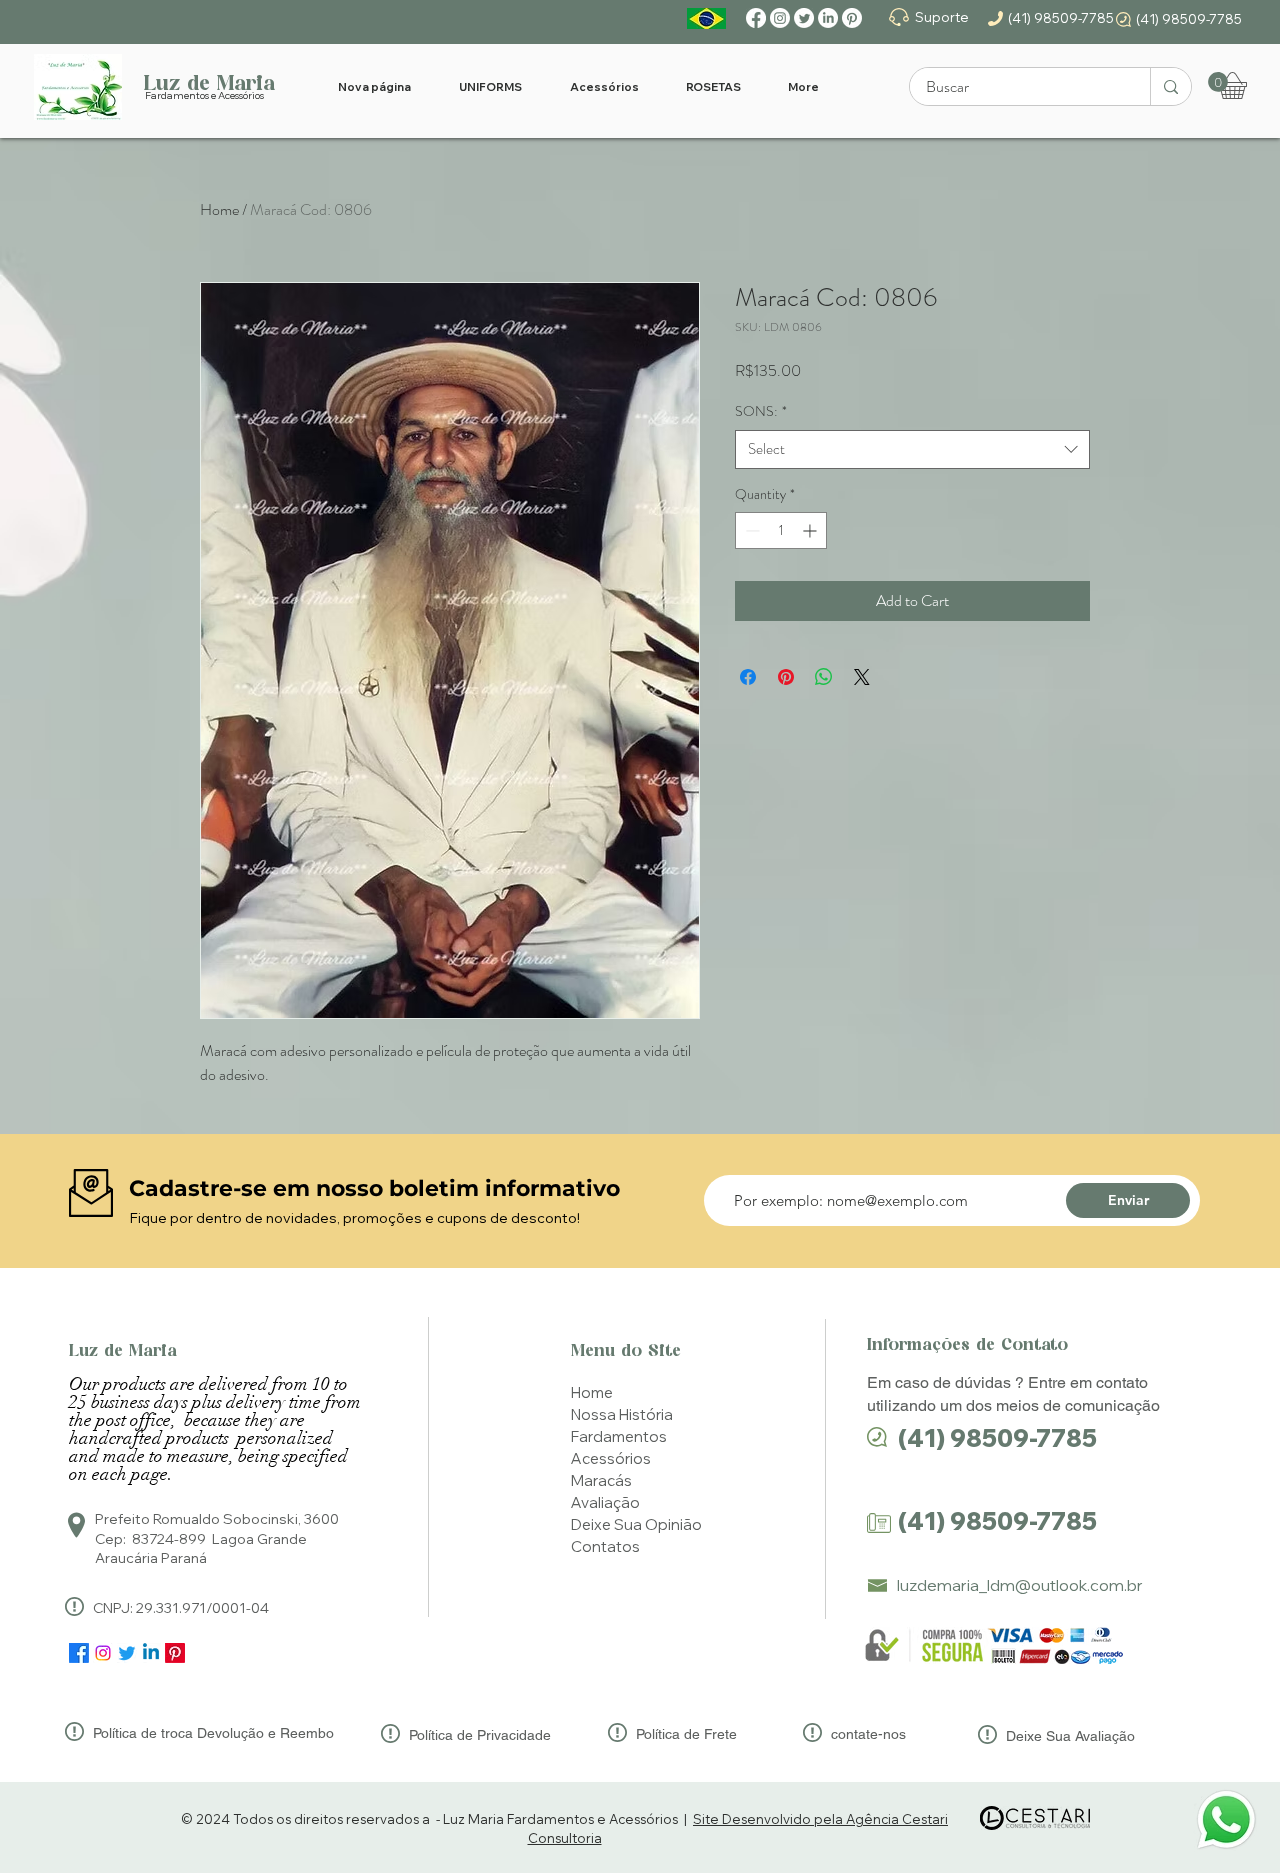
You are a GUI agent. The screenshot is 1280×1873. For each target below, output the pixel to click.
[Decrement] (750, 530)
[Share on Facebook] (748, 677)
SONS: (761, 411)
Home (219, 209)
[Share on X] (862, 677)
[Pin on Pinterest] (786, 677)
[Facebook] (756, 18)
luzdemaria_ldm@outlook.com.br (1020, 1585)
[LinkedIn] (828, 18)
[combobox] (912, 449)
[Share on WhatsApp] (824, 677)
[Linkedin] (151, 1653)
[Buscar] (1170, 86)
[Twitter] (804, 18)
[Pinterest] (852, 18)
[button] (1218, 82)
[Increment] (811, 530)
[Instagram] (780, 18)
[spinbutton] (781, 530)
